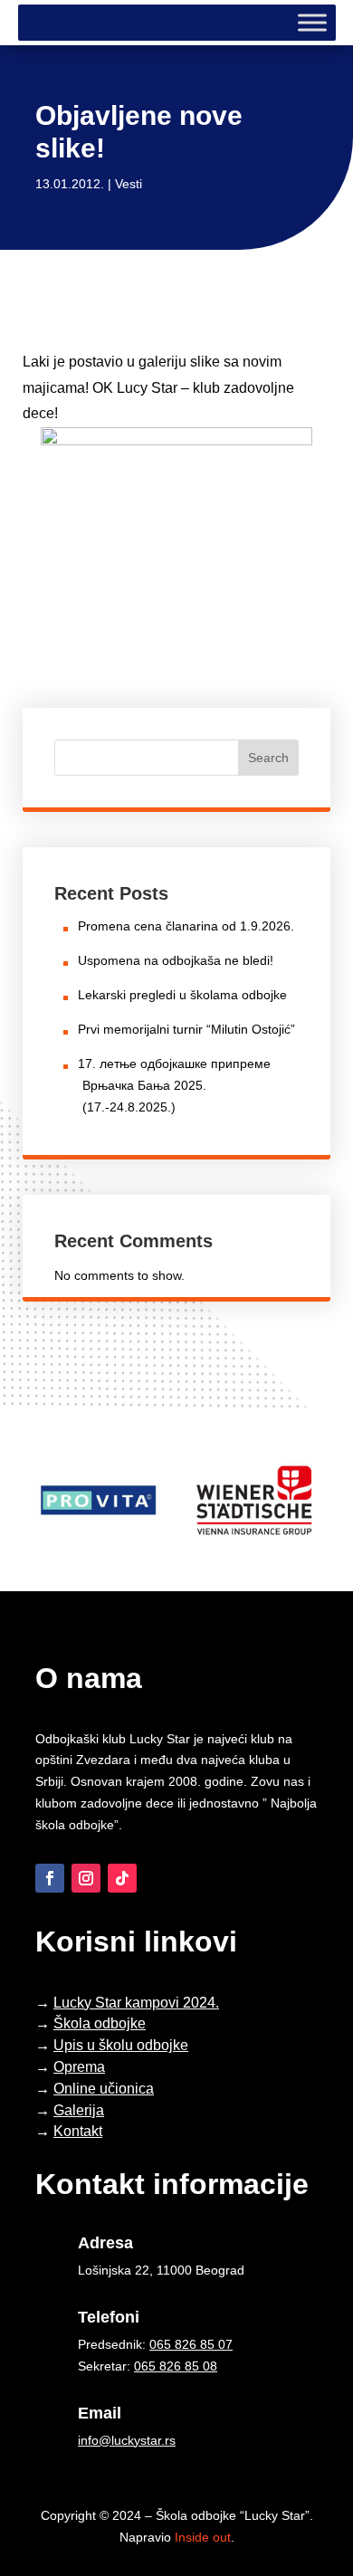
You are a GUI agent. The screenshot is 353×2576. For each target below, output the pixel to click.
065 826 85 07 (191, 2344)
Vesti (129, 184)
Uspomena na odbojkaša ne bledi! (176, 960)
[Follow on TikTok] (122, 1878)
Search (268, 758)
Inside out (203, 2537)
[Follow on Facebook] (50, 1878)
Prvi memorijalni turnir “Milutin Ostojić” (186, 1029)
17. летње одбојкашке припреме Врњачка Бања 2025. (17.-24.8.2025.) (174, 1085)
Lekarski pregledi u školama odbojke (182, 995)
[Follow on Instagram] (86, 1878)
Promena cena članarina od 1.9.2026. (186, 926)
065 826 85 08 (176, 2366)
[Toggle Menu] (312, 22)
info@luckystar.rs (127, 2440)
